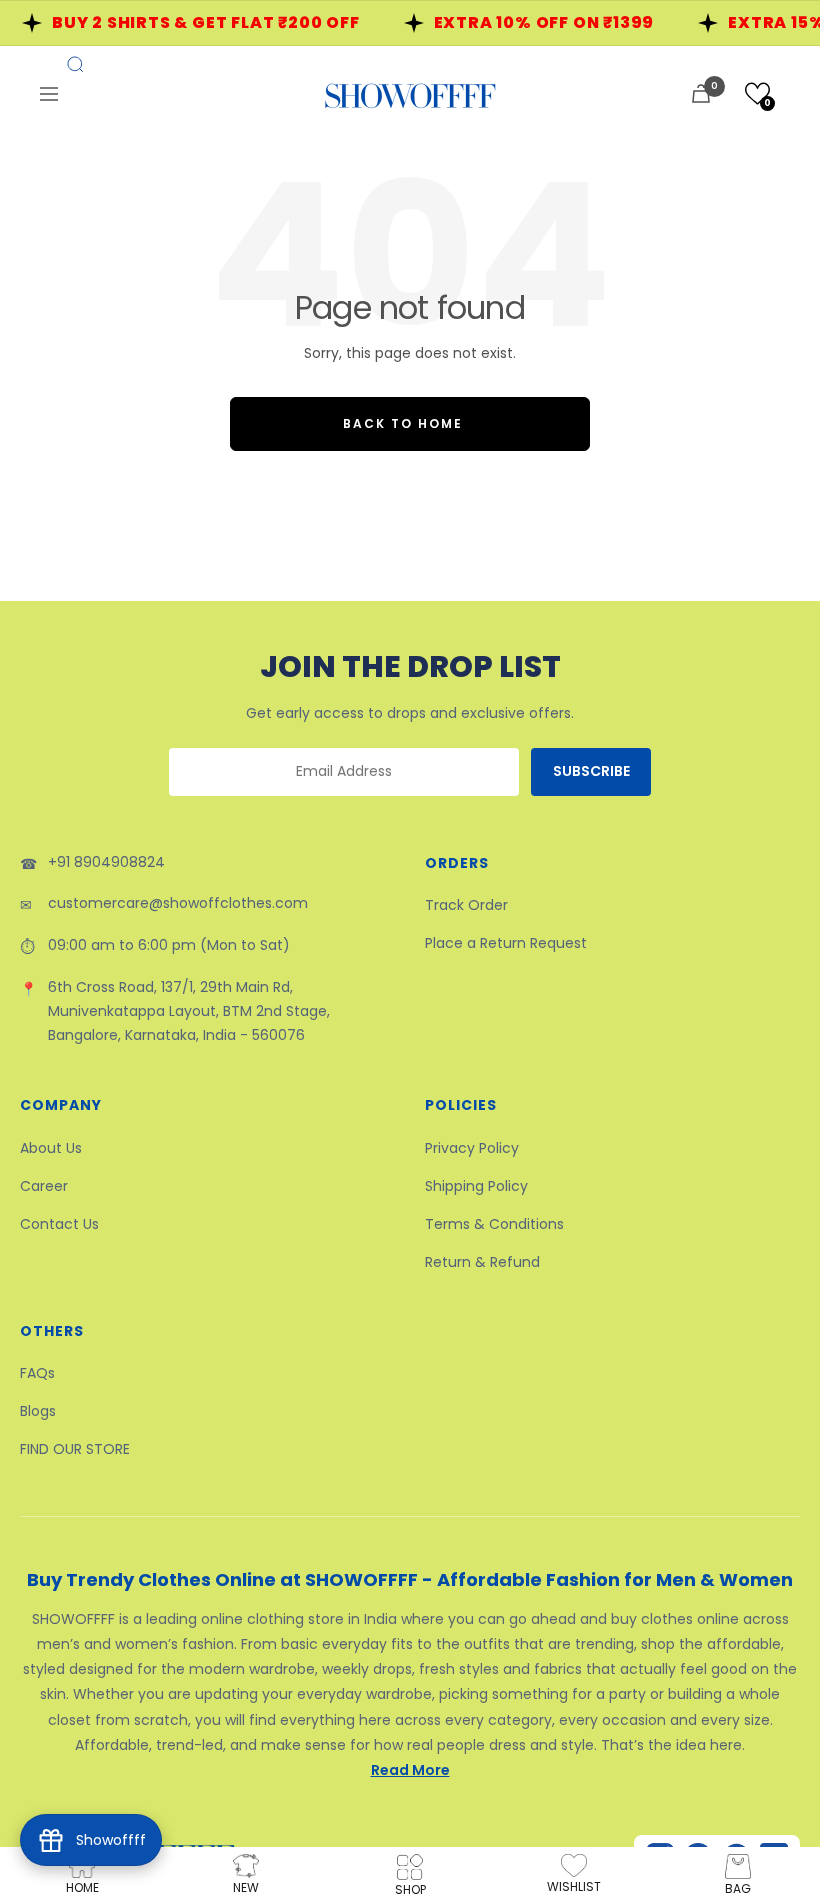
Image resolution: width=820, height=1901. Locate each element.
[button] (757, 93)
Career (44, 1186)
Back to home (403, 423)
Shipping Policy (476, 1186)
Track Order (466, 905)
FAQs (37, 1373)
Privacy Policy (472, 1148)
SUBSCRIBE (591, 771)
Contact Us (59, 1224)
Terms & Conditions (494, 1224)
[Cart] (701, 93)
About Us (51, 1148)
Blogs (38, 1411)
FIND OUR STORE (75, 1449)
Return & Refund (482, 1262)
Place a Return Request (506, 943)
